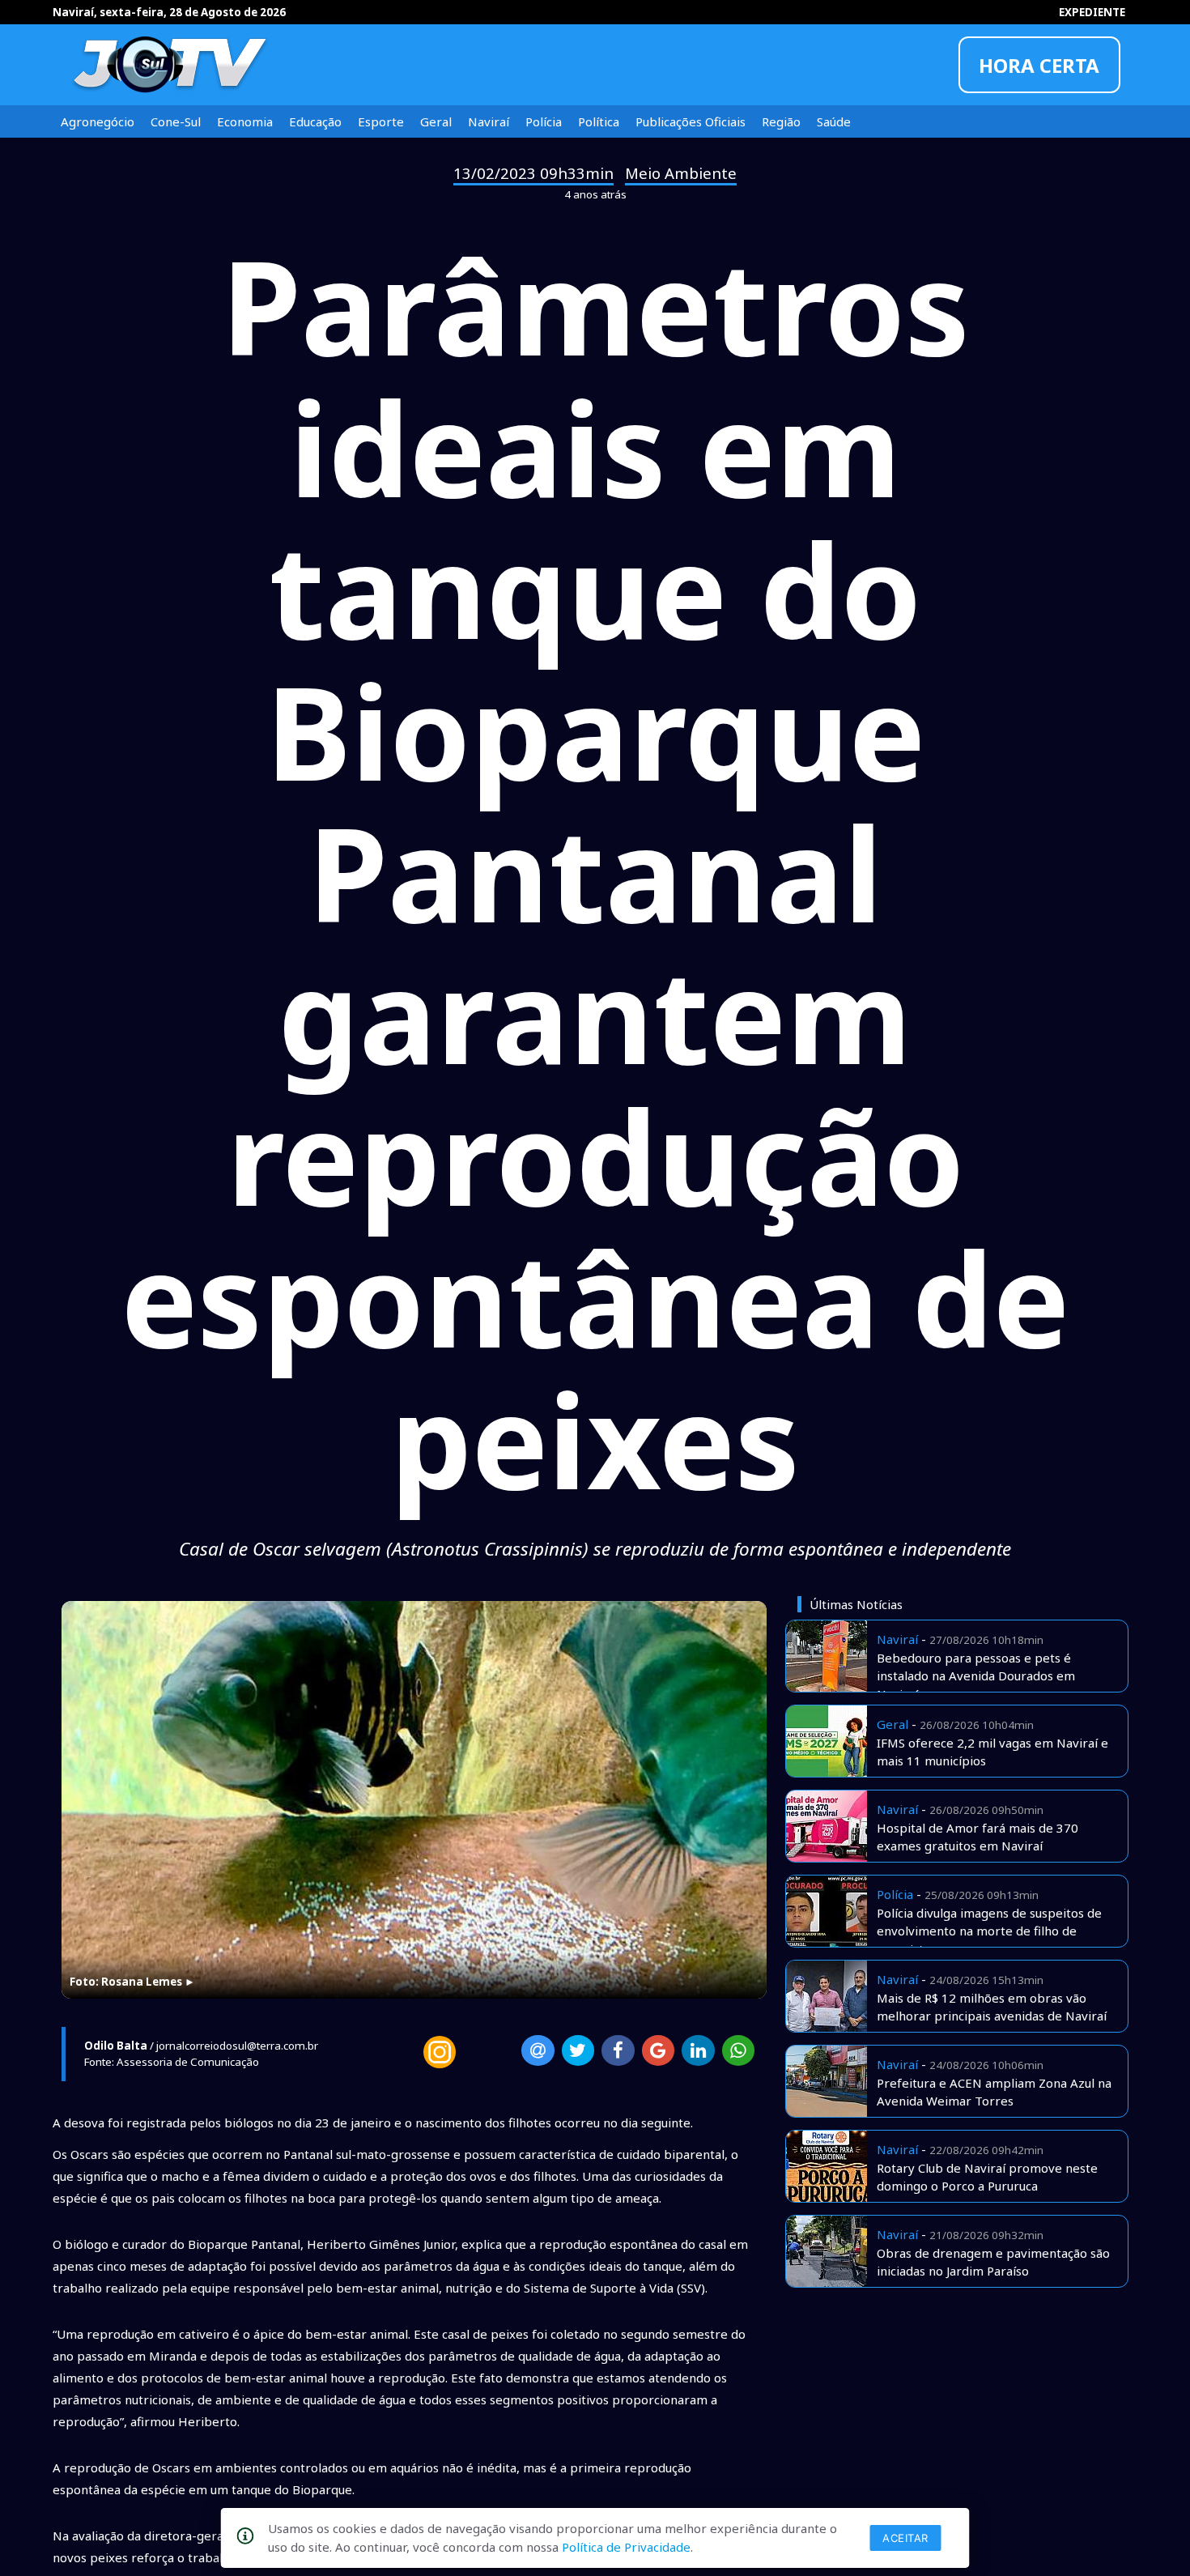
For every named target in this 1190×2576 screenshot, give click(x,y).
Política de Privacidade (626, 2547)
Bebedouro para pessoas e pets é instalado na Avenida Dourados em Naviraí (976, 1676)
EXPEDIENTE (1092, 12)
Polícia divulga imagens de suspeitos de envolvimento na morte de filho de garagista (989, 1931)
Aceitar (905, 2538)
